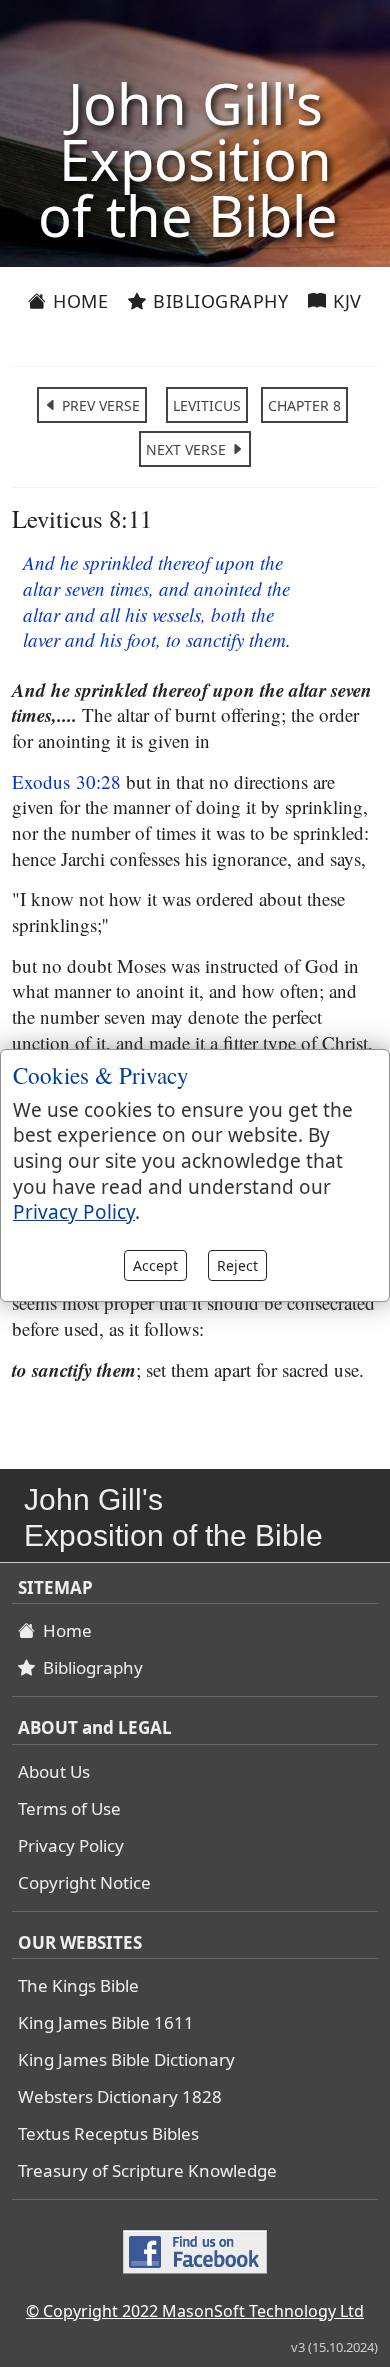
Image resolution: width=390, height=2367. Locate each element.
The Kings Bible (78, 1985)
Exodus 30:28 (66, 781)
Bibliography (218, 301)
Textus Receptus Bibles (108, 2133)
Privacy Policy (71, 1845)
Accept (155, 1265)
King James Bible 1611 (106, 2022)
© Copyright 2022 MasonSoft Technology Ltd (195, 2311)
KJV (345, 301)
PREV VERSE (99, 405)
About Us (54, 1771)
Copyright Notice (84, 1882)
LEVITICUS (207, 405)
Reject (237, 1265)
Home (78, 301)
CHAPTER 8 (304, 405)
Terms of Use (69, 1808)
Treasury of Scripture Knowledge (147, 2170)
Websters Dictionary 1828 (120, 2096)
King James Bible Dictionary (126, 2059)
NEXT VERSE (188, 449)
